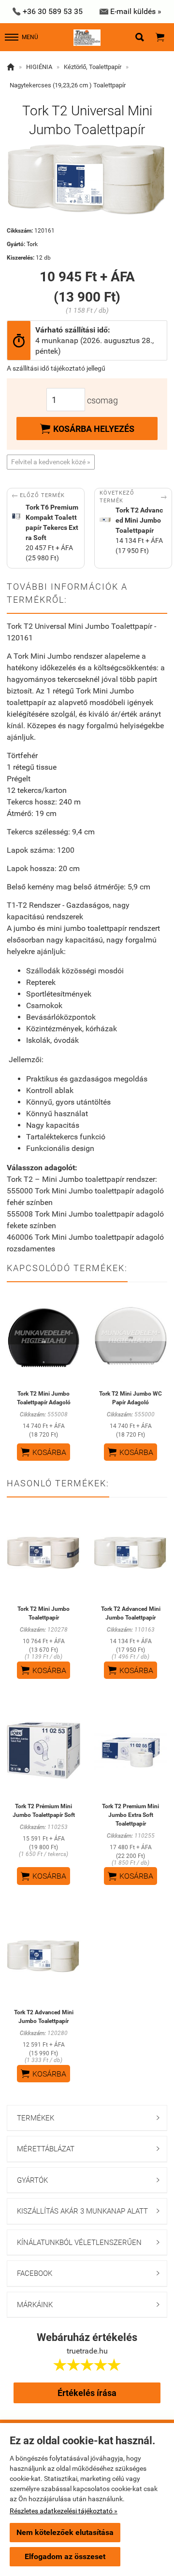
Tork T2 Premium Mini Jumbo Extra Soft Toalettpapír (130, 1815)
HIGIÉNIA (39, 67)
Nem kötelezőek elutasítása (65, 2532)
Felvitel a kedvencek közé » (51, 462)
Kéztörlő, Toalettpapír (93, 67)
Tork (32, 244)
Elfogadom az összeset (65, 2556)
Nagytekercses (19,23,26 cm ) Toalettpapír (68, 85)
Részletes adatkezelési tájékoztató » (64, 2511)
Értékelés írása (87, 2393)
